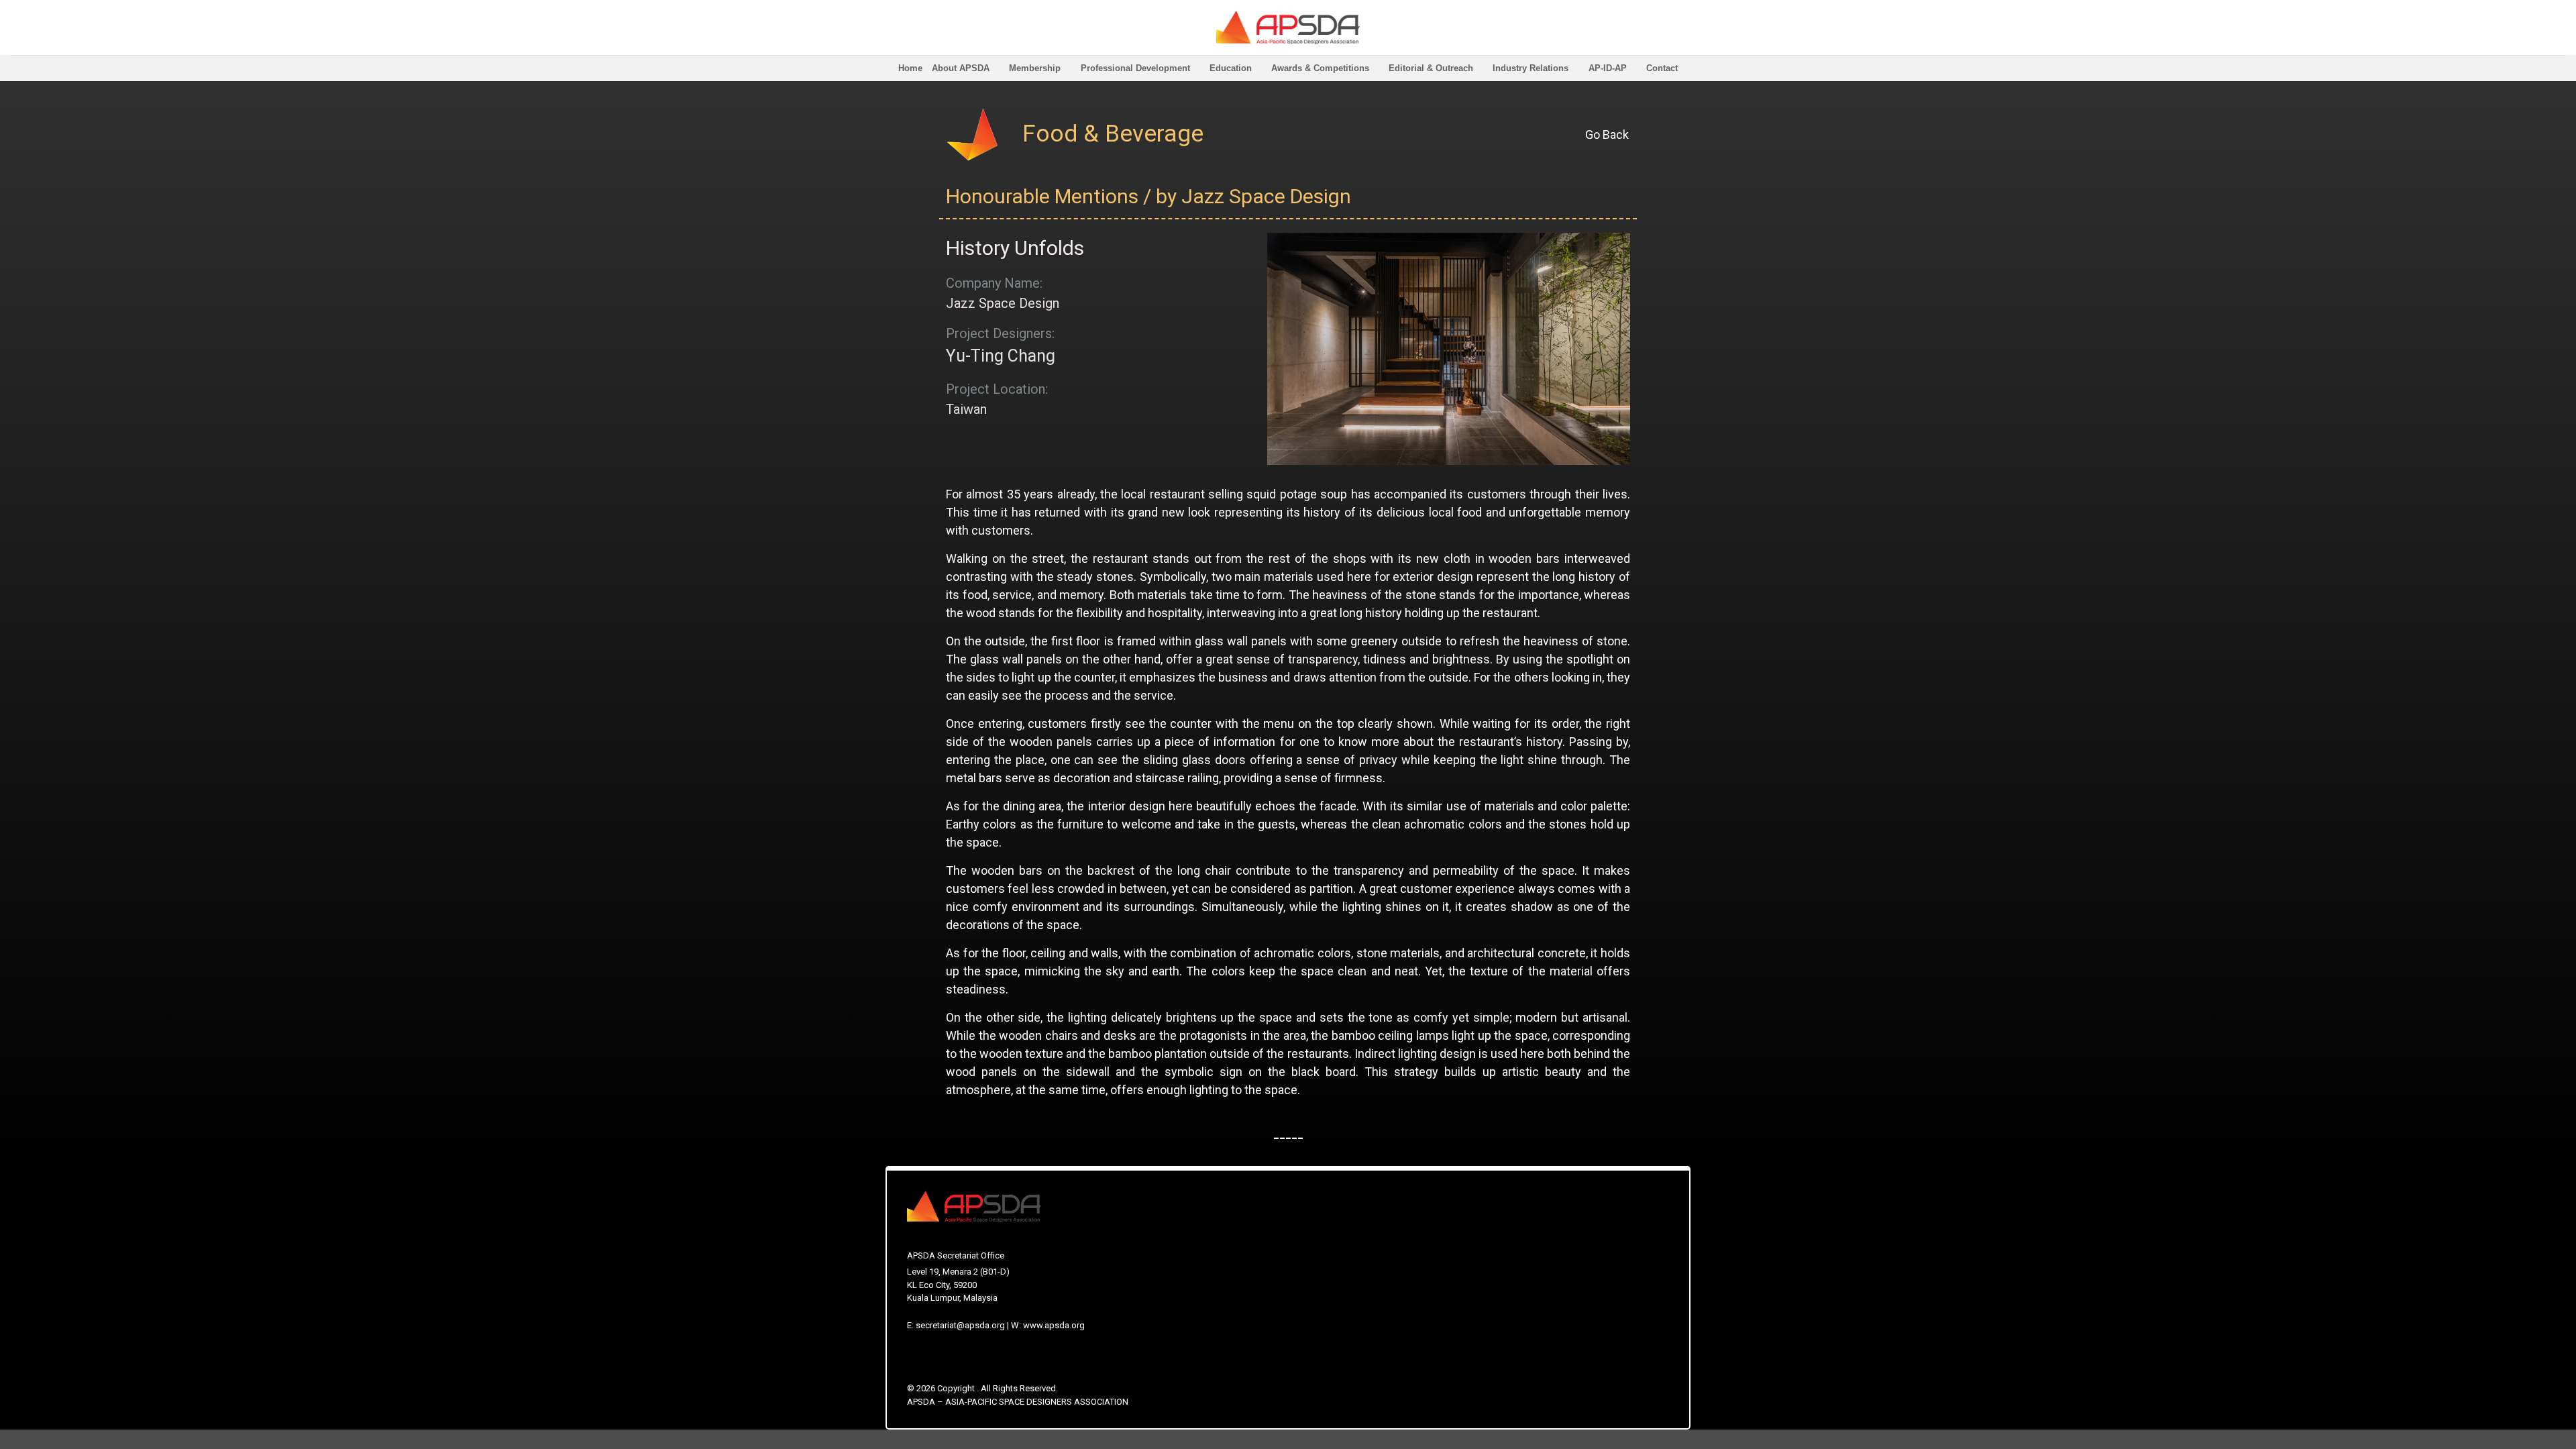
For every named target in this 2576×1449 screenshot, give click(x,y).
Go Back (1607, 135)
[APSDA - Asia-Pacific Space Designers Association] (1288, 28)
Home (910, 68)
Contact (1662, 68)
